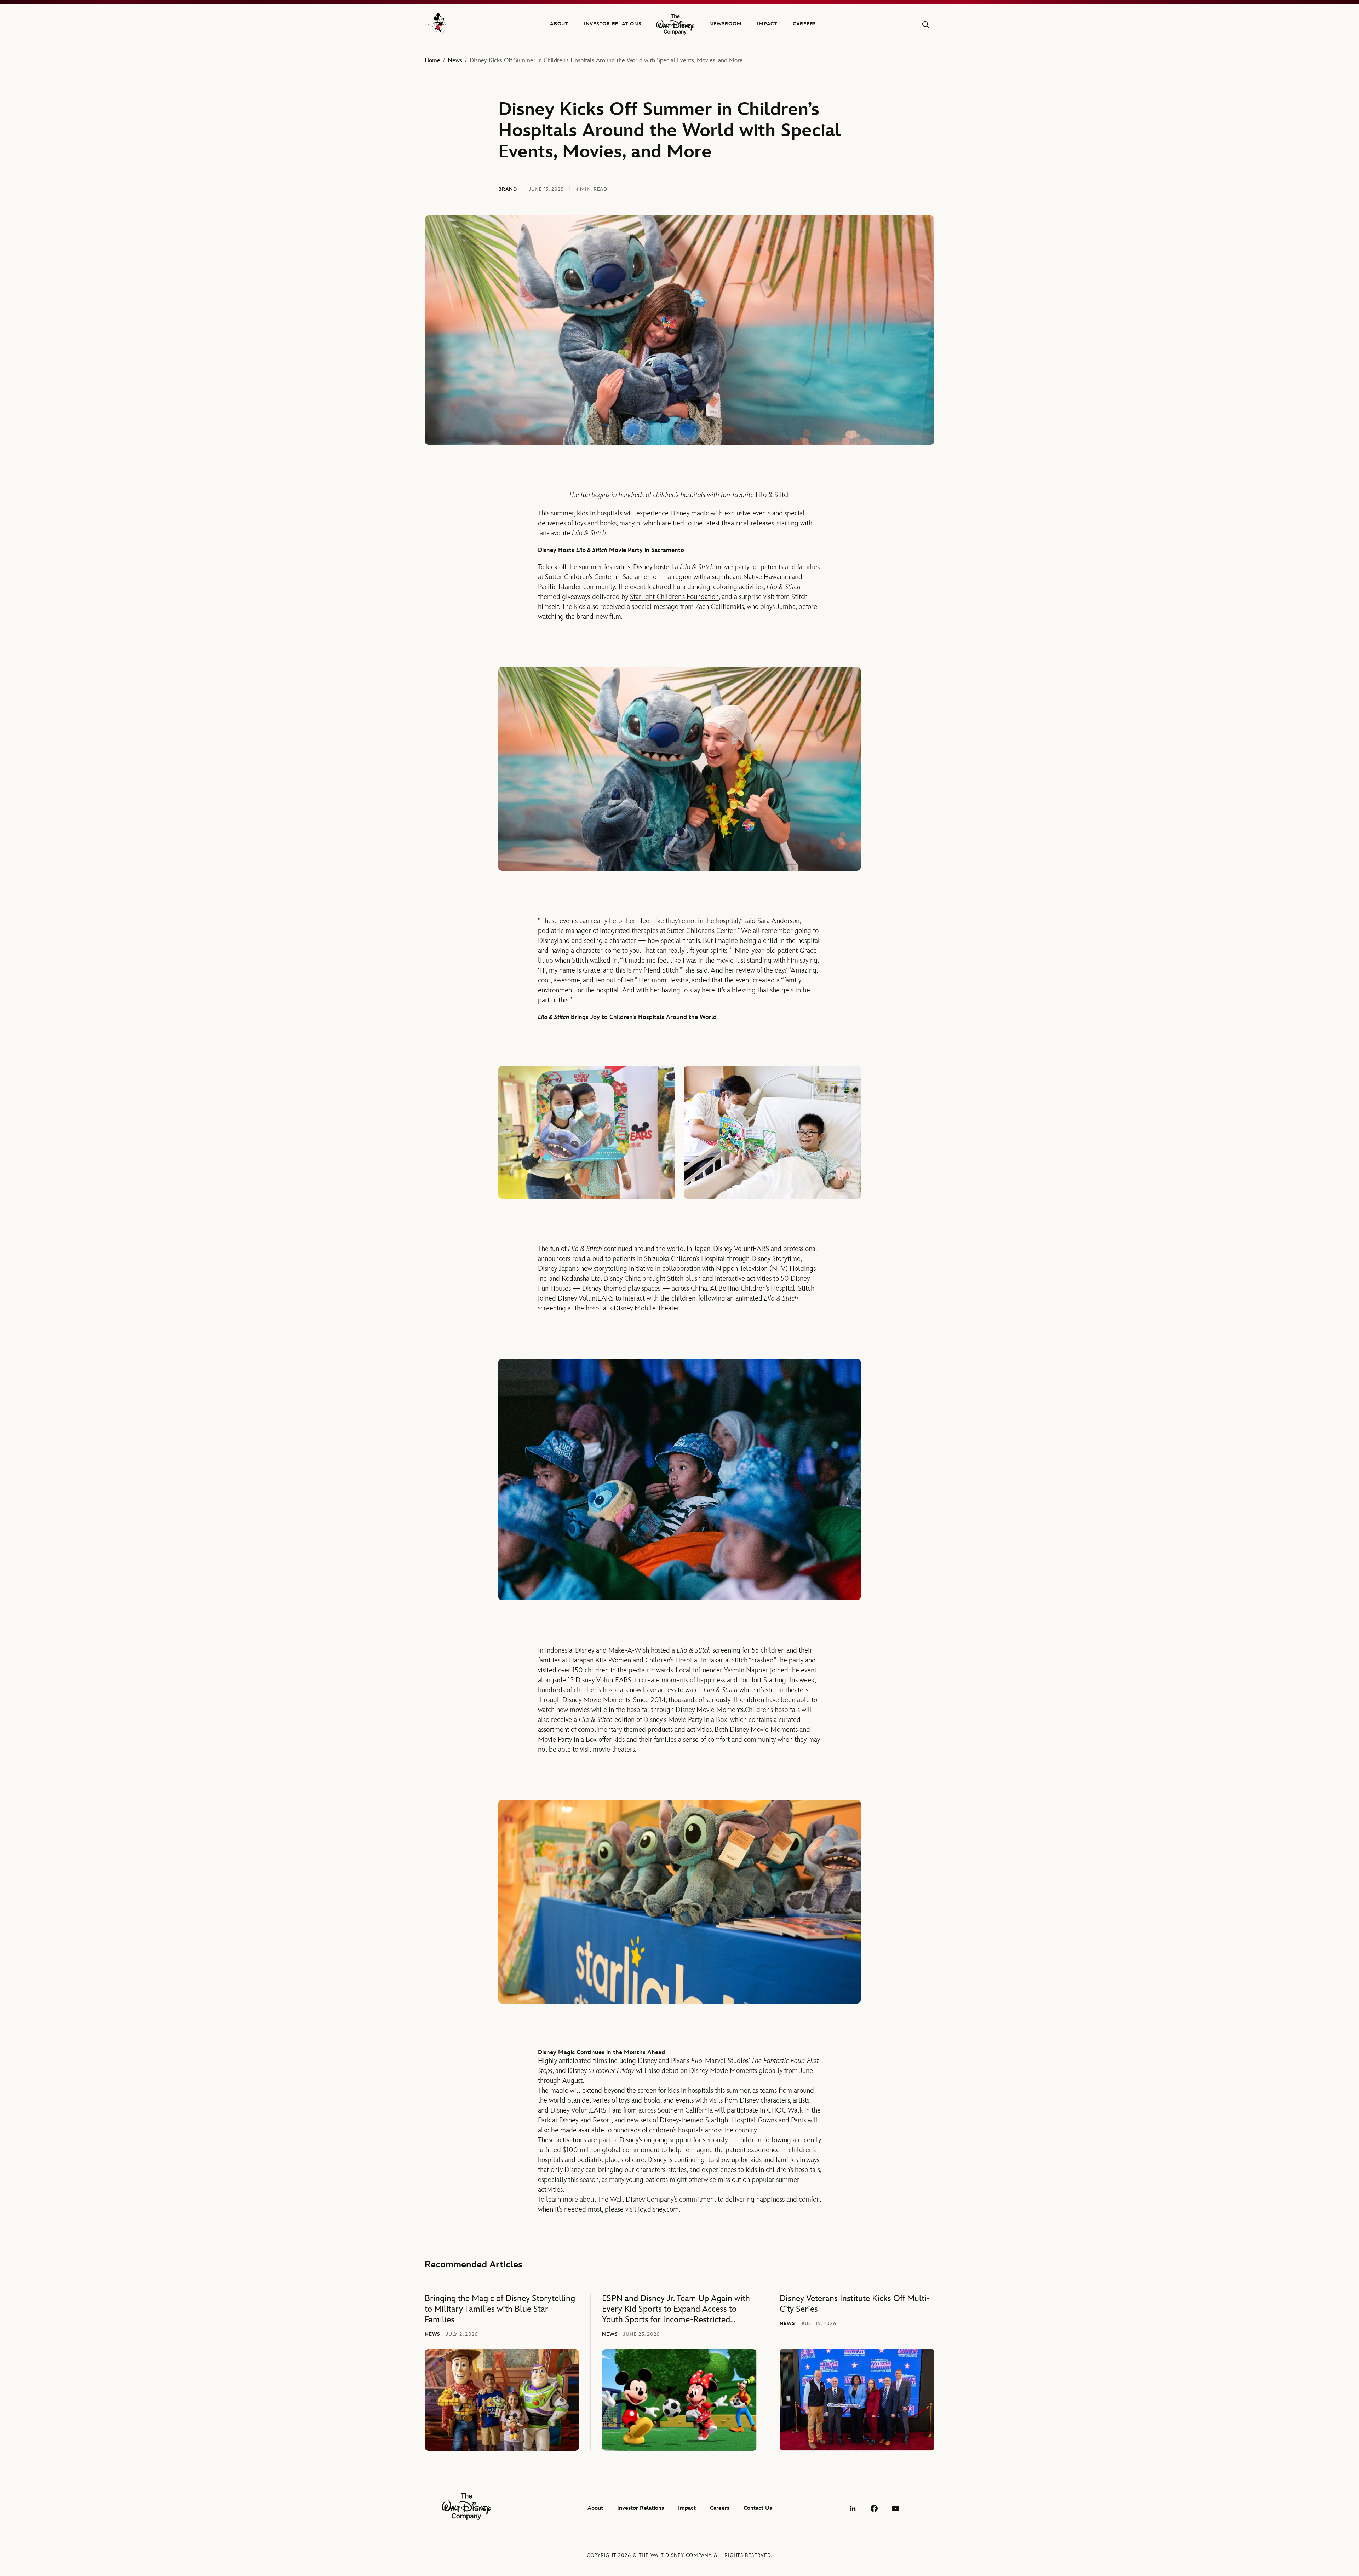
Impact (767, 24)
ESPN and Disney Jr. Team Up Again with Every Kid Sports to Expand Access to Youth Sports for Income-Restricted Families (676, 2309)
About (559, 24)
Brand (508, 189)
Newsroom (725, 24)
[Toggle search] (926, 25)
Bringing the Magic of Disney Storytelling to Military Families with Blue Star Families (500, 2309)
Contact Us (758, 2508)
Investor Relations (613, 24)
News (455, 60)
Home (432, 60)
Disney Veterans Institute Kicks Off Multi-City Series (855, 2304)
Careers (804, 24)
